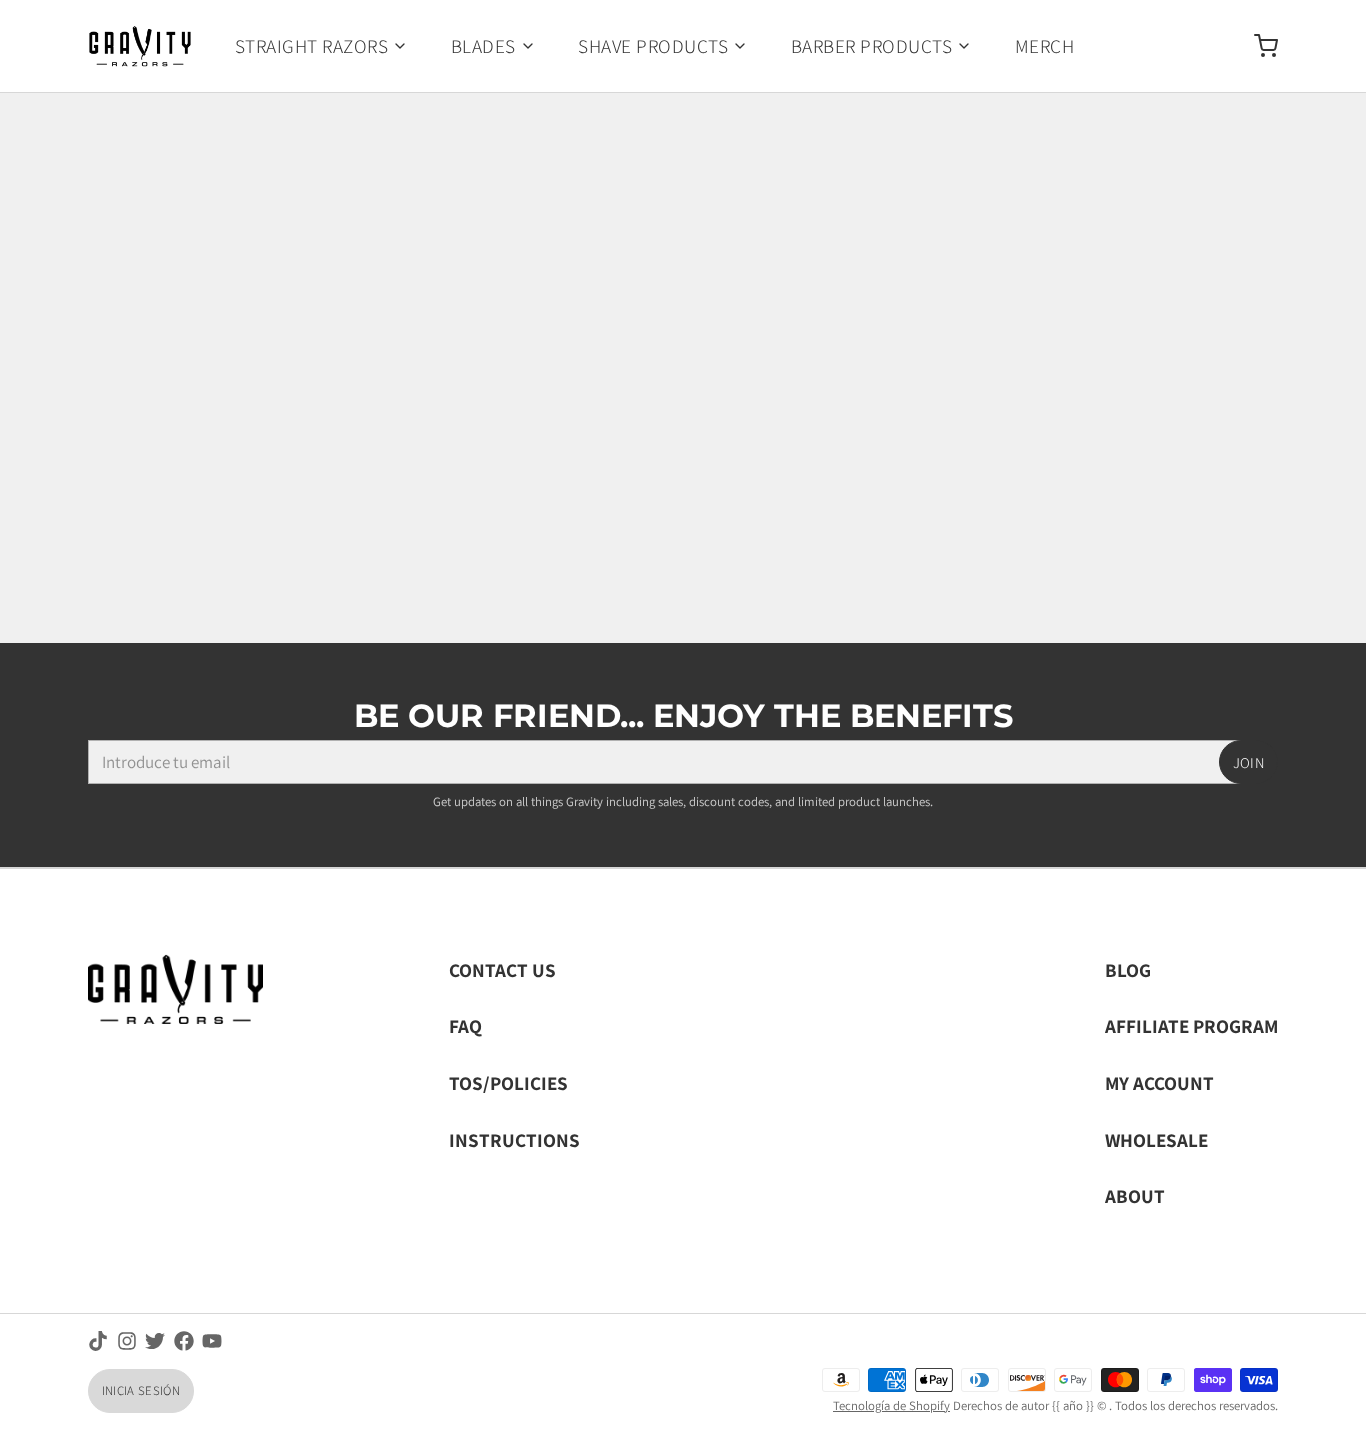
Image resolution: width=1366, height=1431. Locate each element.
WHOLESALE (1156, 1139)
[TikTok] (98, 1341)
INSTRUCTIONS (514, 1139)
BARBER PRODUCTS (871, 45)
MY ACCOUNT (1159, 1082)
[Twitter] (155, 1341)
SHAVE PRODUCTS (653, 45)
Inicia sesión (141, 1390)
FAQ (465, 1025)
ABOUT (1135, 1195)
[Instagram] (127, 1341)
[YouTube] (212, 1341)
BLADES (483, 45)
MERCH (1044, 45)
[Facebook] (184, 1341)
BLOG (1128, 969)
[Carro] (1257, 46)
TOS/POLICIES (508, 1082)
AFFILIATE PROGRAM (1191, 1025)
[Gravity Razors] (140, 46)
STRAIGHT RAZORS (311, 45)
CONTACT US (502, 969)
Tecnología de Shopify (891, 1405)
